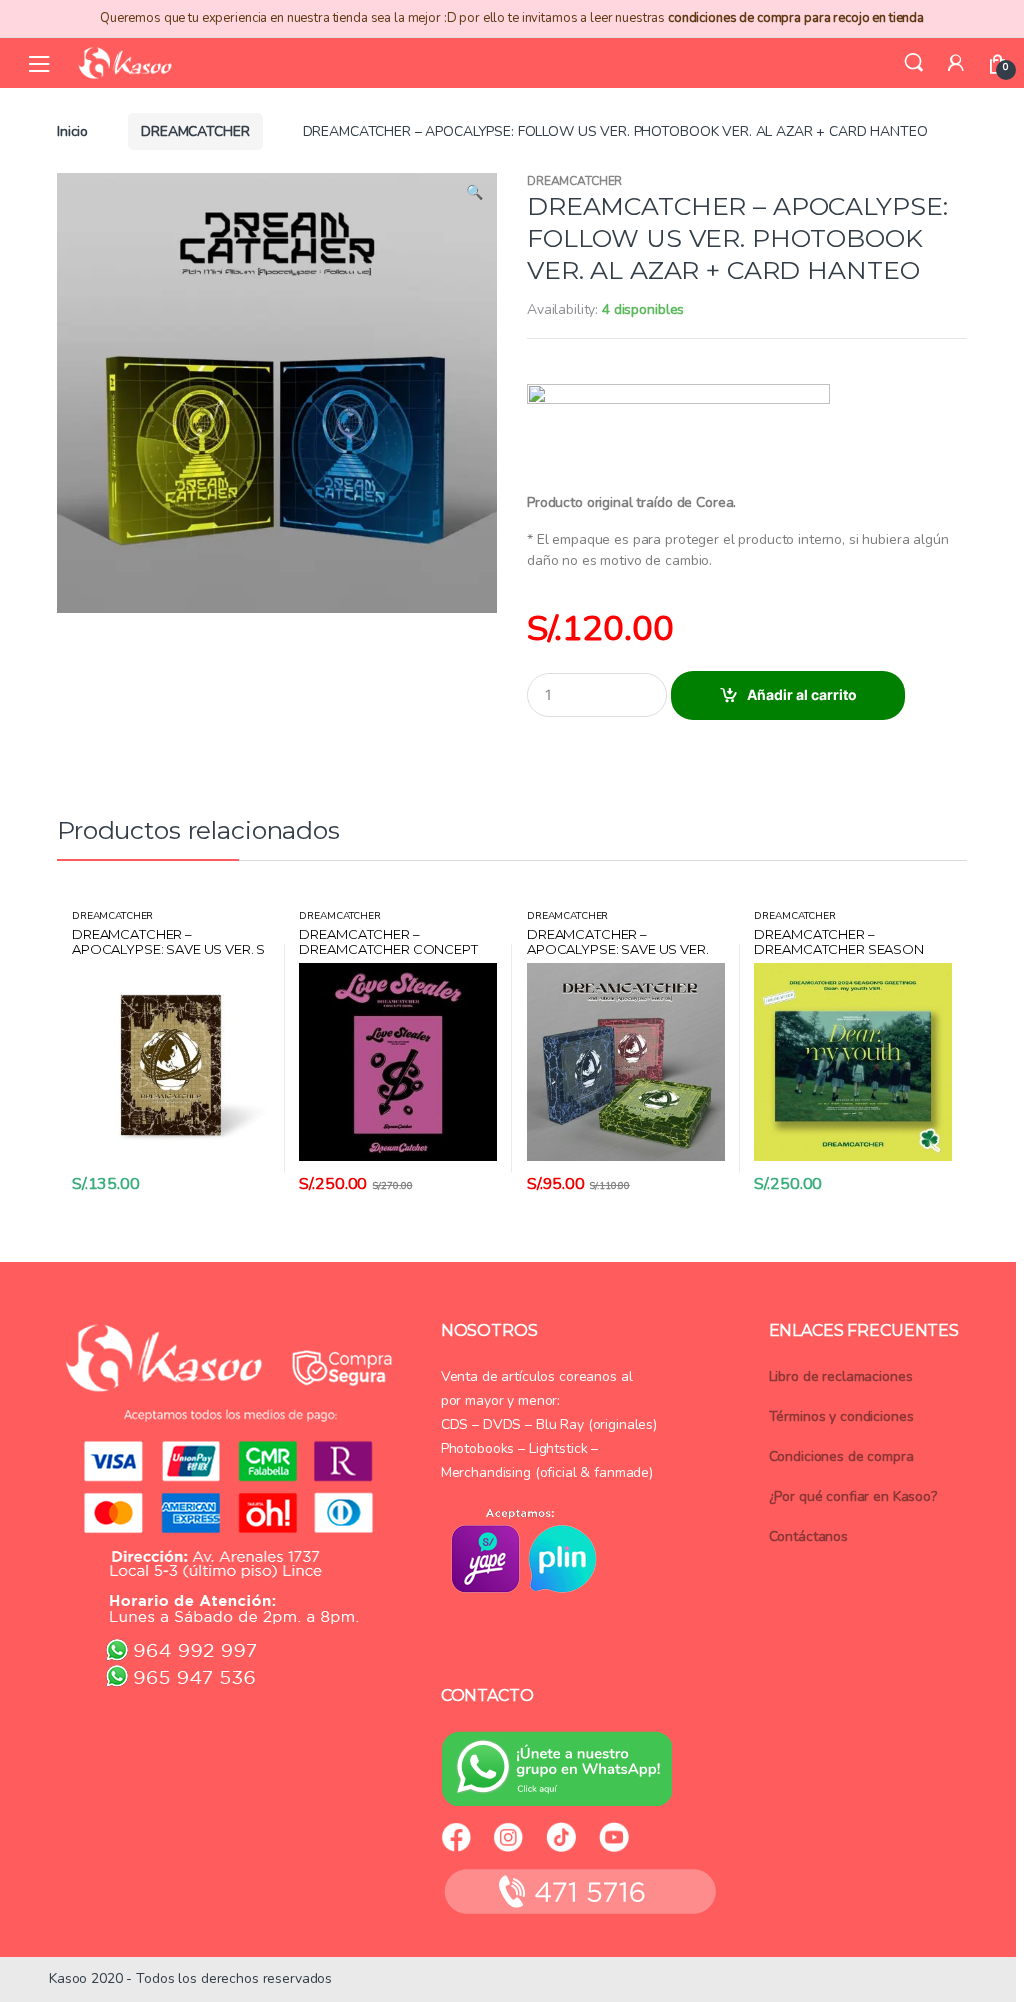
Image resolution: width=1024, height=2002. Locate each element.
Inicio (72, 131)
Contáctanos (808, 1536)
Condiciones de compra (841, 1456)
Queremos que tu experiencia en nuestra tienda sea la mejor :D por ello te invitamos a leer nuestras (512, 18)
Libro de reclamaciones (841, 1376)
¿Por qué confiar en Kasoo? (853, 1496)
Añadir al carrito (802, 694)
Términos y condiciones (841, 1416)
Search (914, 63)
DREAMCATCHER (195, 131)
